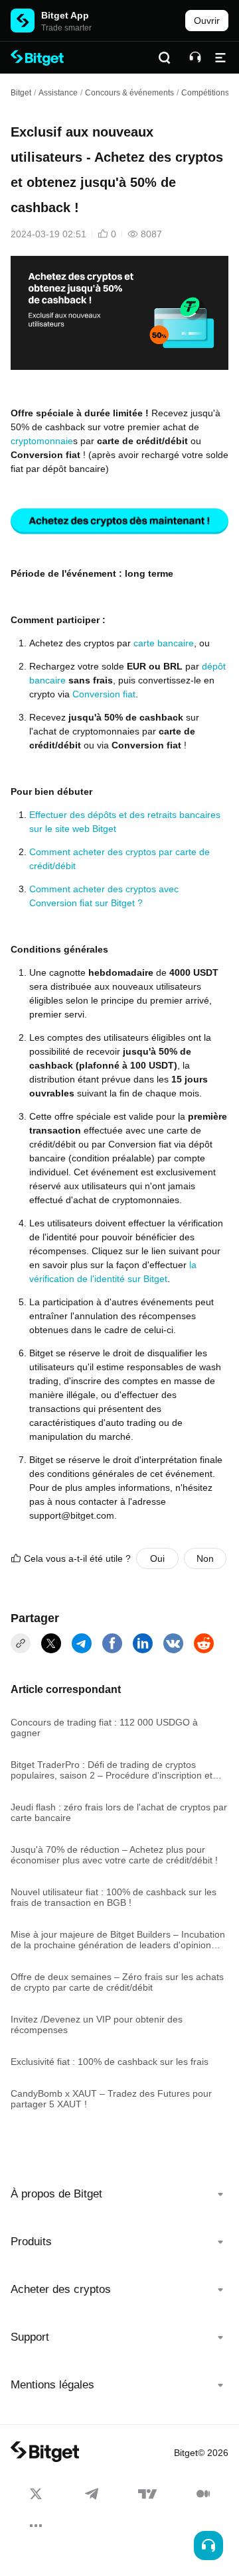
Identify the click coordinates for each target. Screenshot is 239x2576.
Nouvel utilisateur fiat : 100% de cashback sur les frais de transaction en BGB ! (114, 1897)
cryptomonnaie (42, 441)
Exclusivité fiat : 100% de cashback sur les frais (110, 2062)
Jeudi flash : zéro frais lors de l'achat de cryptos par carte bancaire (119, 1812)
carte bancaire (164, 643)
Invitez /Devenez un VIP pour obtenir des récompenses (97, 2024)
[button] (119, 2194)
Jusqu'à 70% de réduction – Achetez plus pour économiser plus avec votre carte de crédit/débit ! (114, 1855)
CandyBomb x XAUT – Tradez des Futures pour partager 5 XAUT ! (111, 2099)
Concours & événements (129, 93)
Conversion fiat (104, 694)
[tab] (119, 2194)
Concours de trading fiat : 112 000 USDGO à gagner (104, 1727)
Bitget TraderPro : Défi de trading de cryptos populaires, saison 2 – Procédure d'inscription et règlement (112, 1770)
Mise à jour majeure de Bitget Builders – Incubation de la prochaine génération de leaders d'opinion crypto (118, 1940)
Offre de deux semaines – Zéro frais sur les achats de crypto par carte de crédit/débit (117, 1982)
